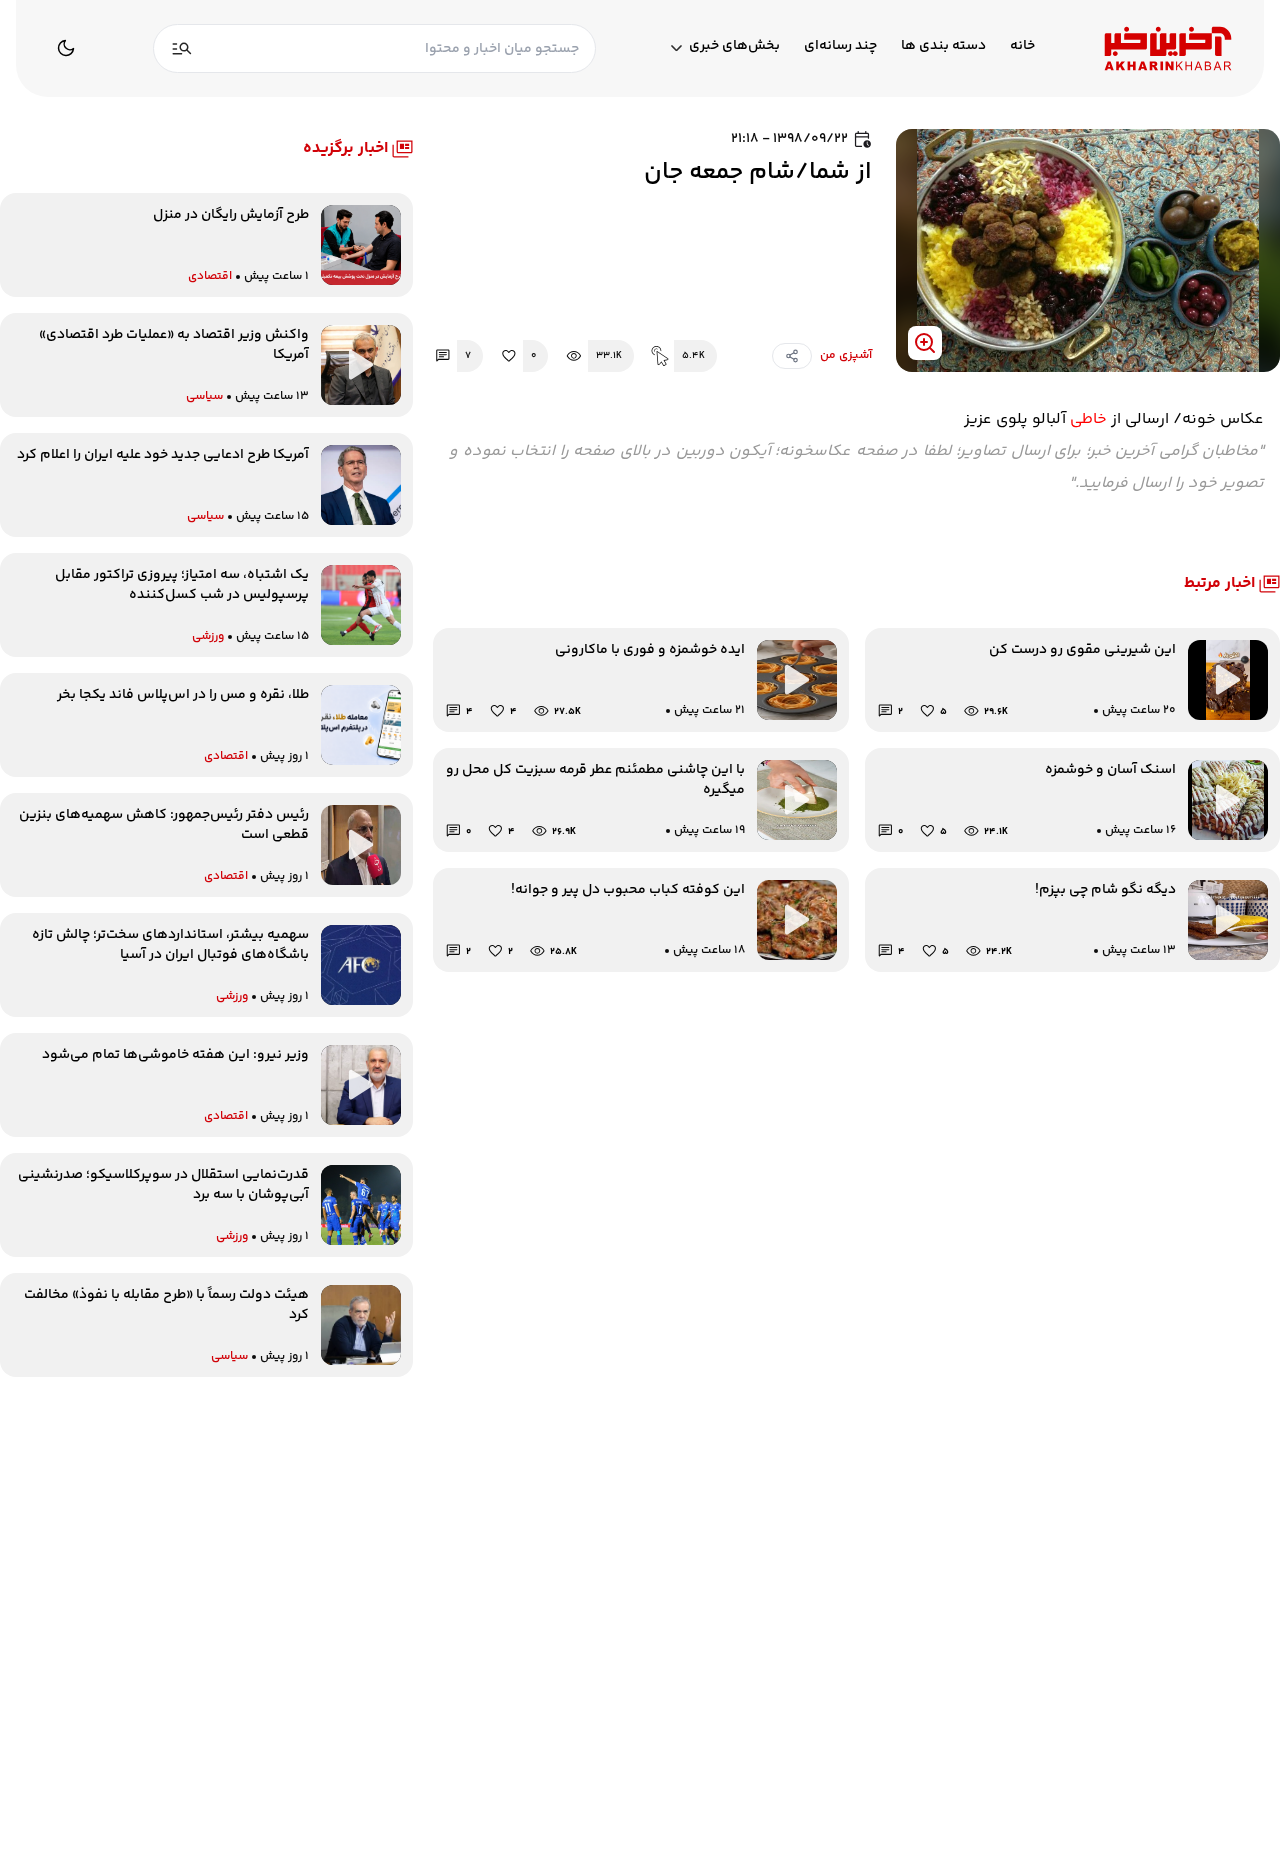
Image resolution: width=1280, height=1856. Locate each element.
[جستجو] (182, 48)
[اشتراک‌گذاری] (792, 356)
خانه (1022, 46)
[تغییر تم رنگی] (66, 48)
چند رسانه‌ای (840, 46)
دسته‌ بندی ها (943, 46)
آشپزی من (846, 356)
